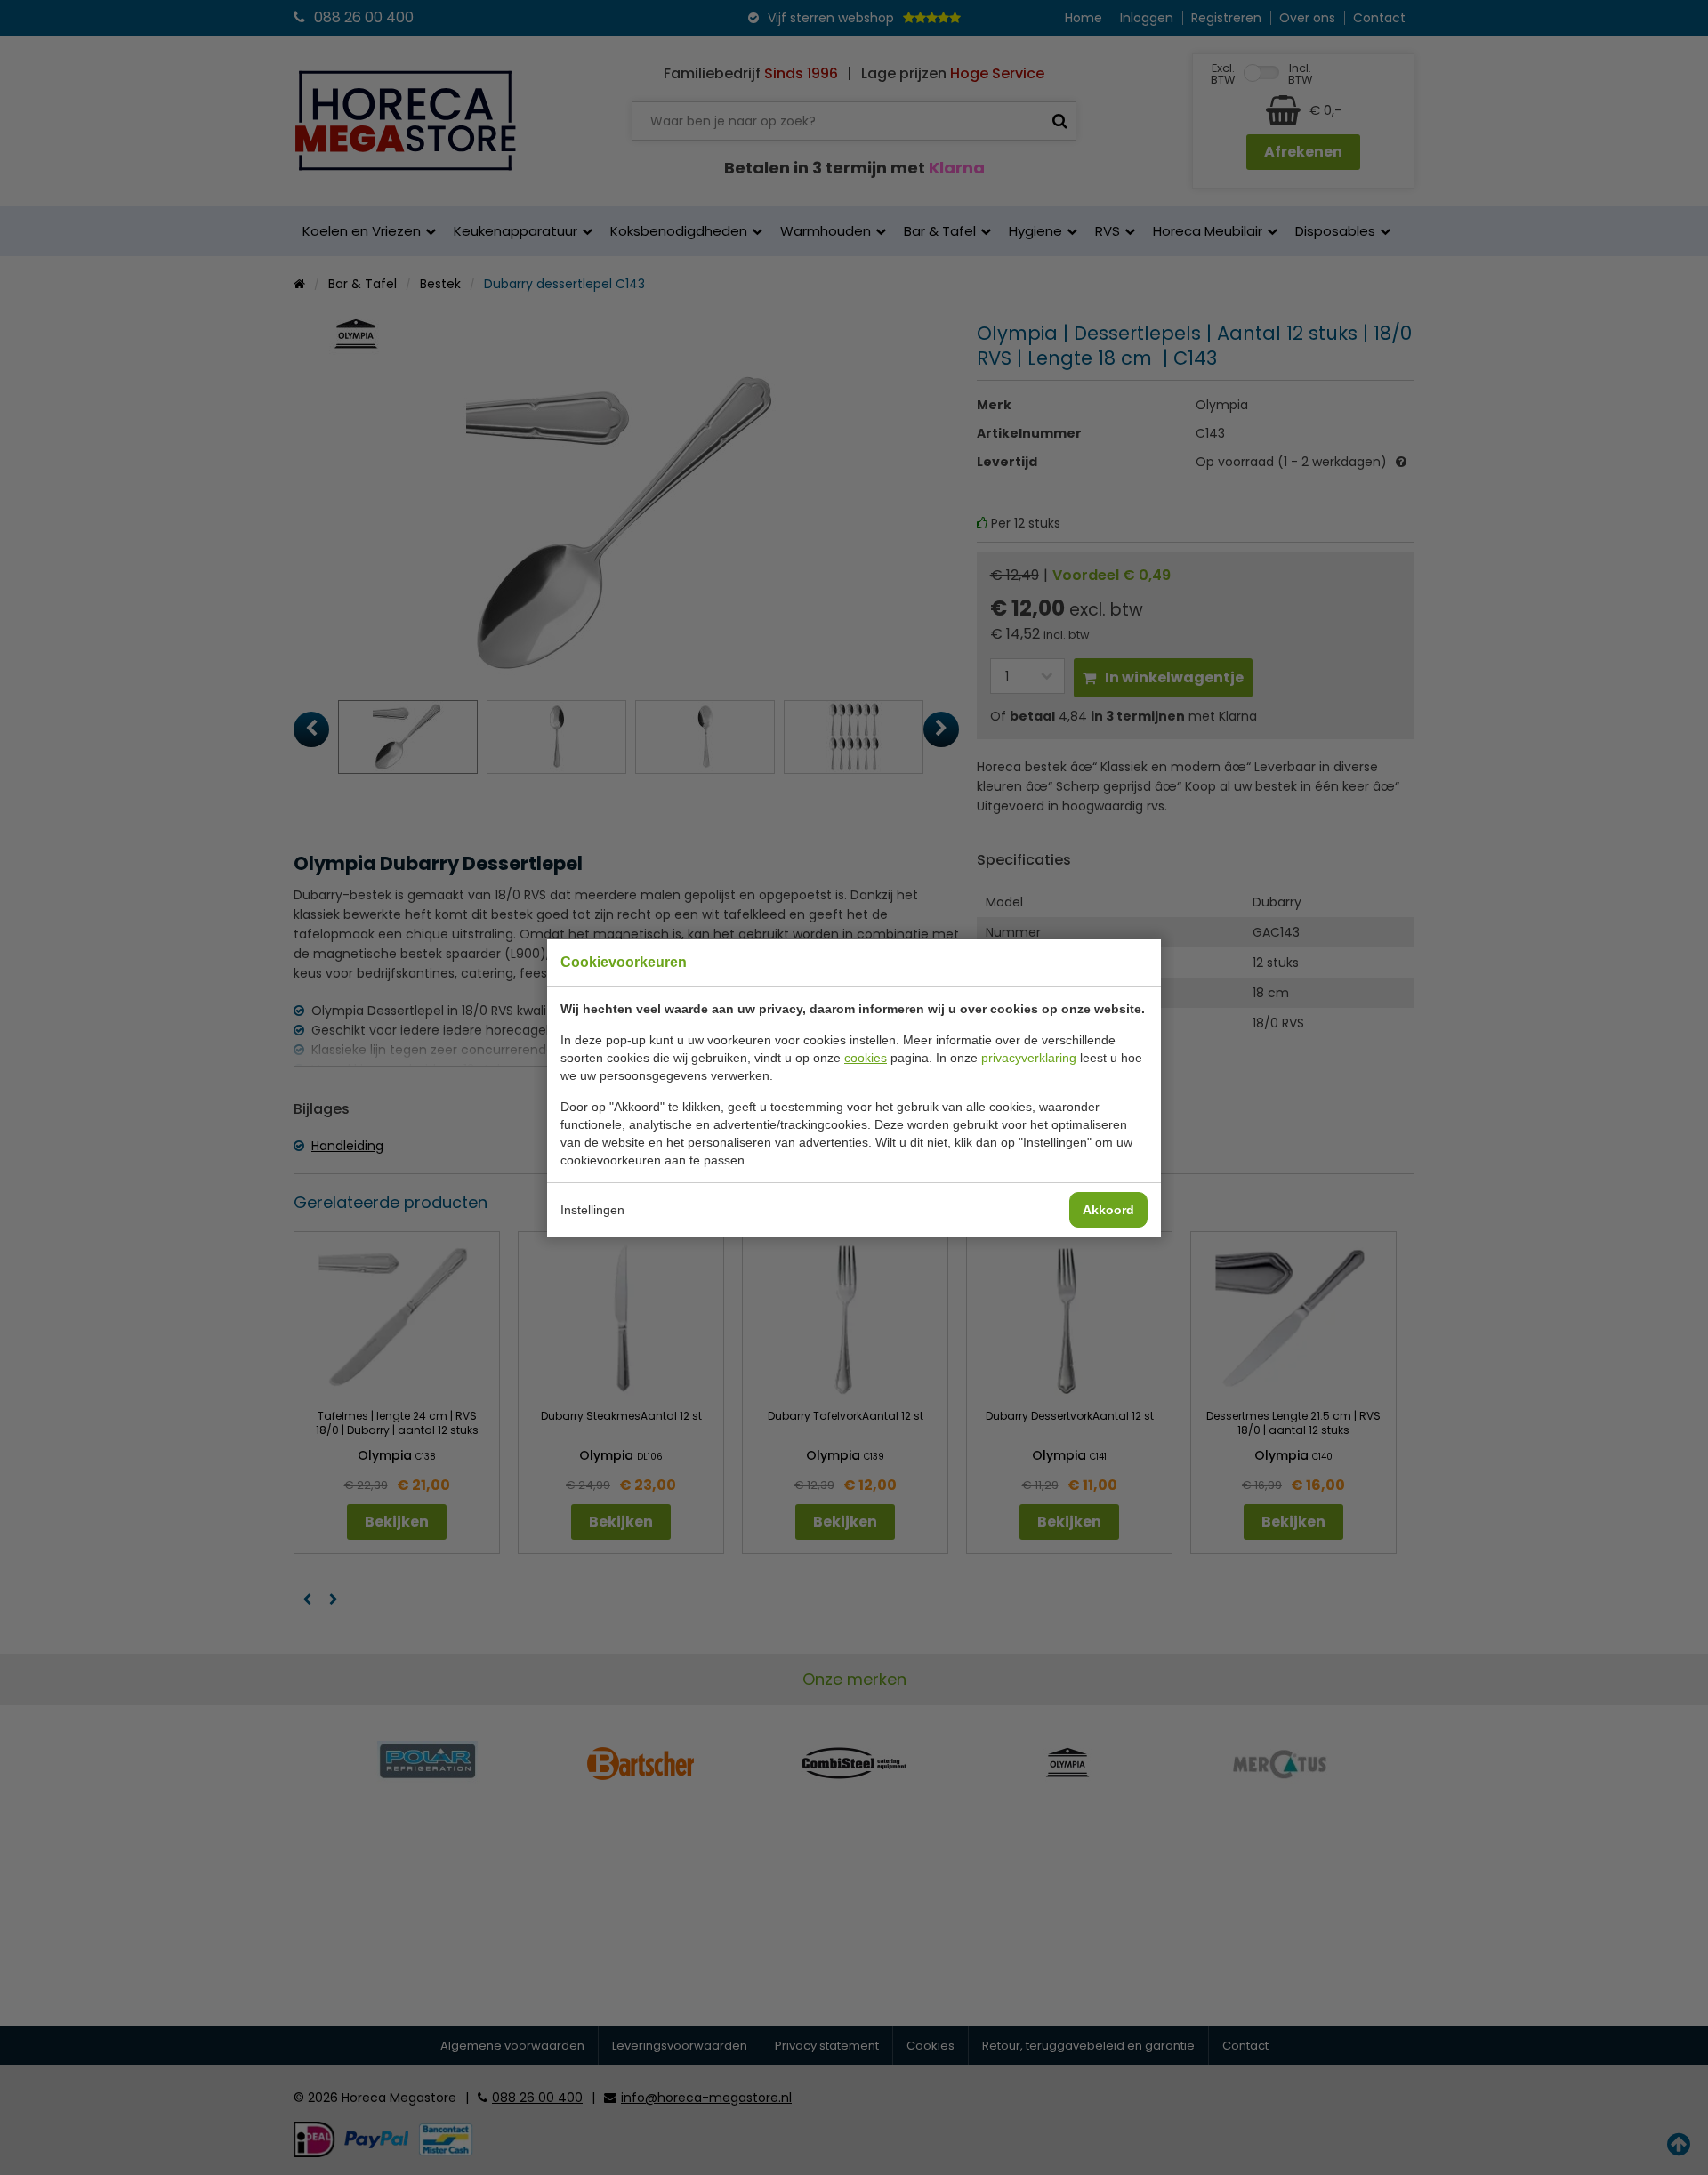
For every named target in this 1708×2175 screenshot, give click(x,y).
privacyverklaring (1029, 1058)
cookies (866, 1058)
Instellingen (592, 1210)
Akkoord (1108, 1210)
